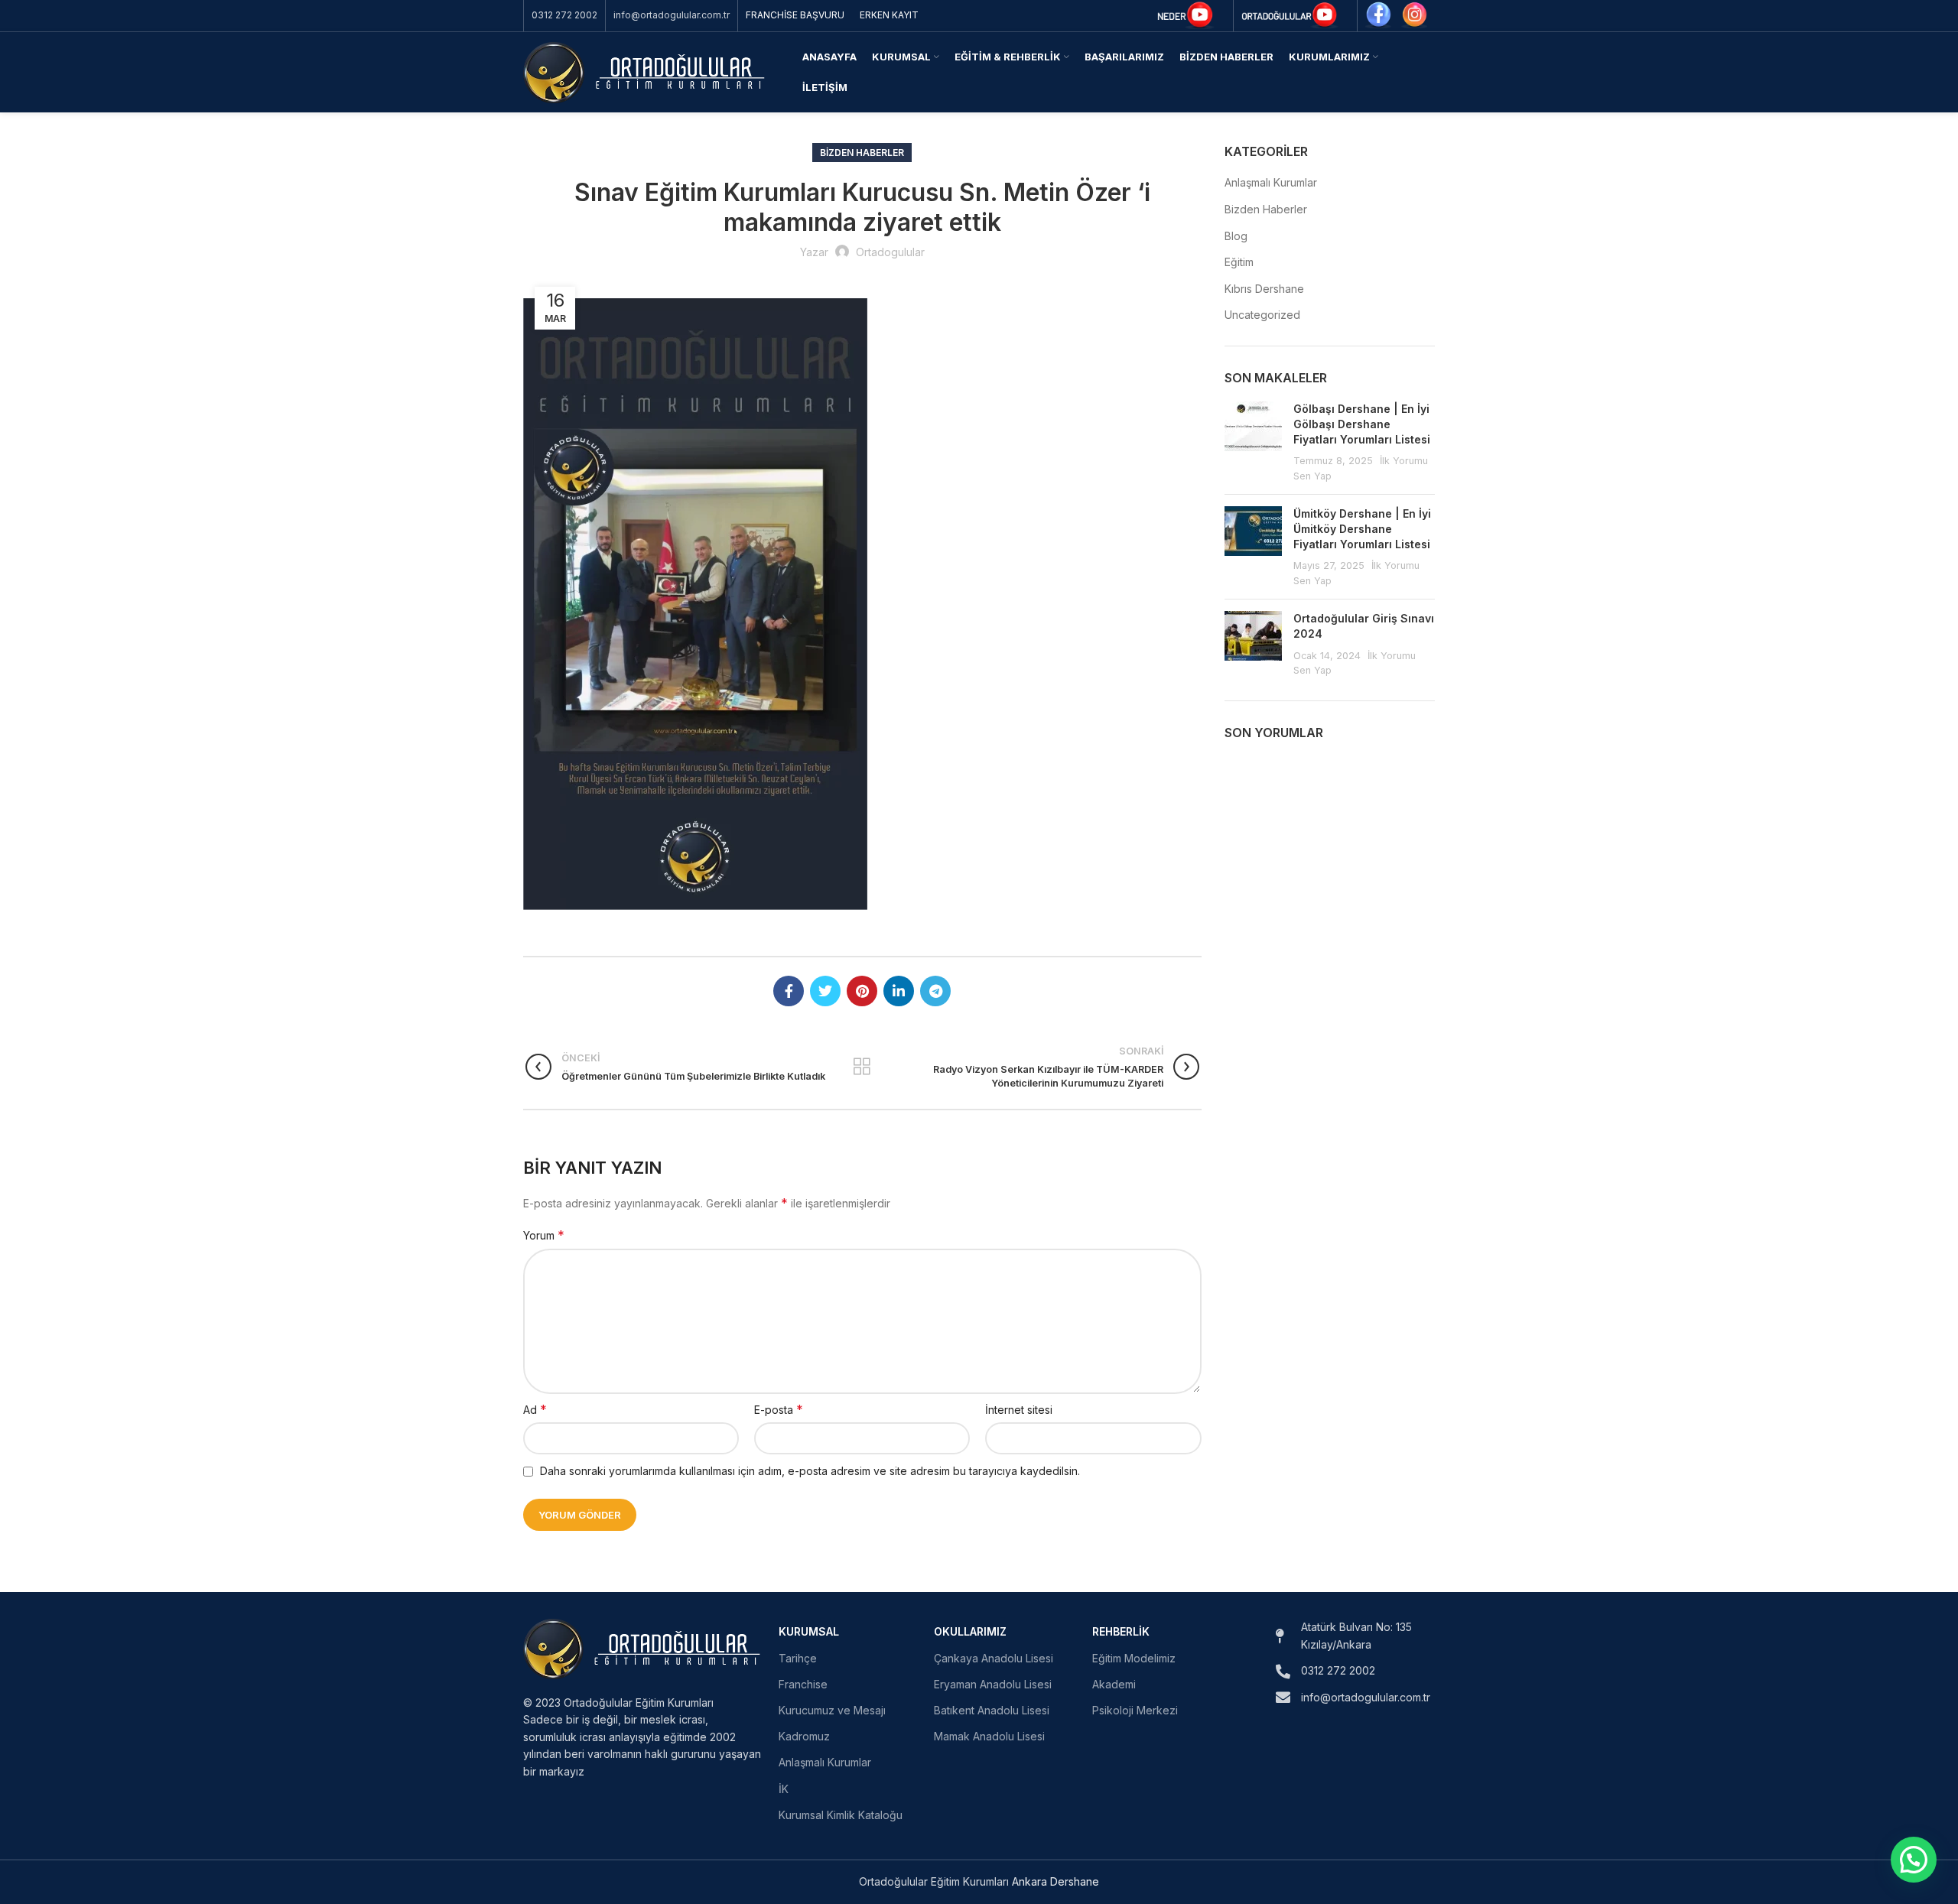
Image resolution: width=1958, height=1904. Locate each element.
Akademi (1114, 1684)
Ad (535, 1409)
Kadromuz (804, 1736)
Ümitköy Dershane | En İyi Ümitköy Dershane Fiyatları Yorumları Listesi (1362, 528)
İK (784, 1789)
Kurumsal (809, 1631)
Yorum (544, 1235)
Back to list (862, 1067)
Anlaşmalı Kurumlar (1271, 182)
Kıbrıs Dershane (1264, 289)
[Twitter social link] (825, 991)
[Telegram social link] (935, 991)
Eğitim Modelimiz (1134, 1658)
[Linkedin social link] (899, 991)
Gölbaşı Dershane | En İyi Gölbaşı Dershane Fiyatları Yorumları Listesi (1362, 424)
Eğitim (1239, 262)
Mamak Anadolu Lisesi (989, 1736)
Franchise (803, 1684)
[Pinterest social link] (862, 991)
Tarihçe (798, 1658)
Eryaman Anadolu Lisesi (993, 1684)
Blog (1236, 236)
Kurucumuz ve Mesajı (832, 1710)
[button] (1914, 1860)
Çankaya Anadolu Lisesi (994, 1658)
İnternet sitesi (1019, 1410)
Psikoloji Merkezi (1135, 1710)
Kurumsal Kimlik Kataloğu (841, 1815)
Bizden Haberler (862, 153)
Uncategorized (1262, 315)
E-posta (779, 1409)
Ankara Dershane (1055, 1881)
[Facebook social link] (789, 991)
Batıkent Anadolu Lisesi (992, 1710)
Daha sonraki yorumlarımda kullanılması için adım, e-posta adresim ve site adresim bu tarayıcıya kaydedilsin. (810, 1471)
